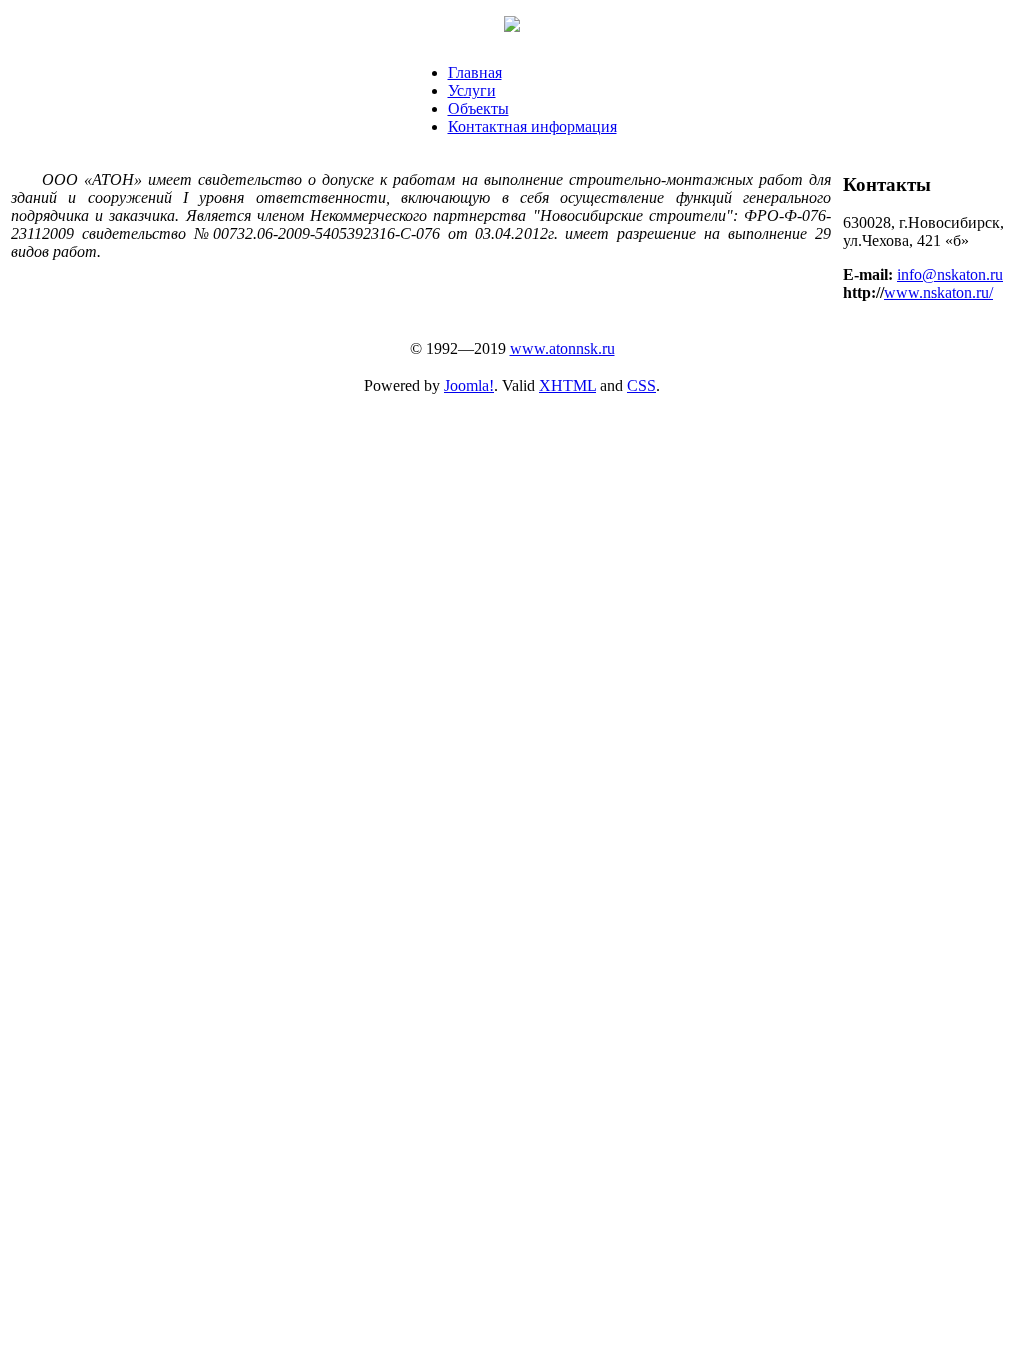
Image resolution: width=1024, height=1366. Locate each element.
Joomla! (469, 385)
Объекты (478, 108)
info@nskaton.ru (950, 274)
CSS (641, 385)
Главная (475, 72)
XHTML (567, 385)
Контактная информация (532, 126)
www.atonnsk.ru (562, 348)
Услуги (472, 90)
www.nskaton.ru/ (938, 292)
